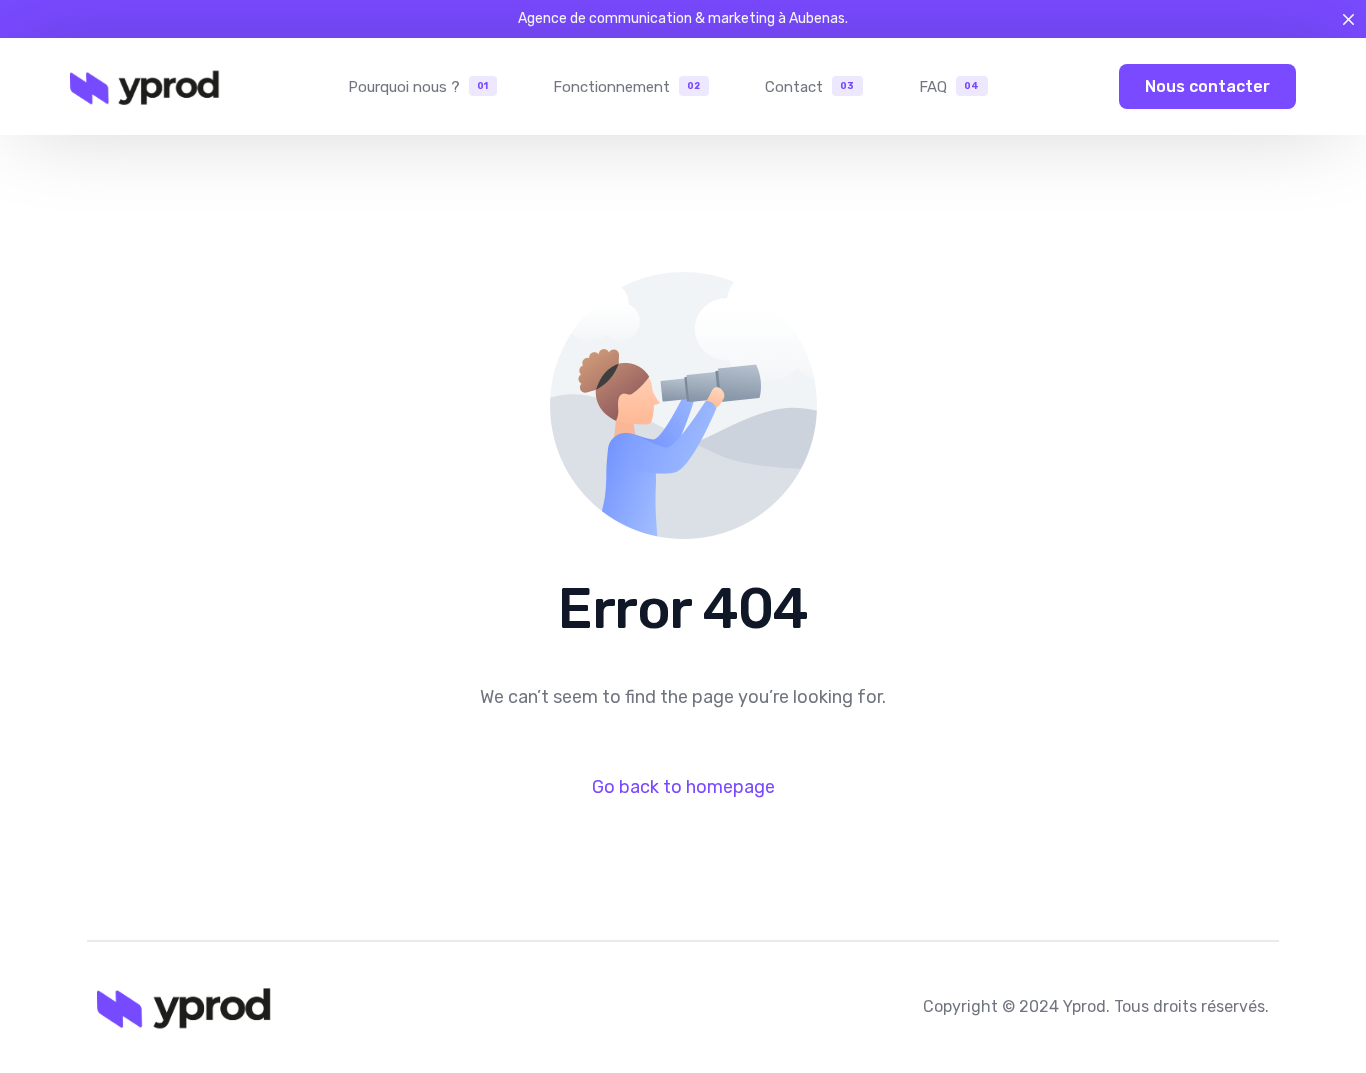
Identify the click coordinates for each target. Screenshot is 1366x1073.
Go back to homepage (683, 787)
